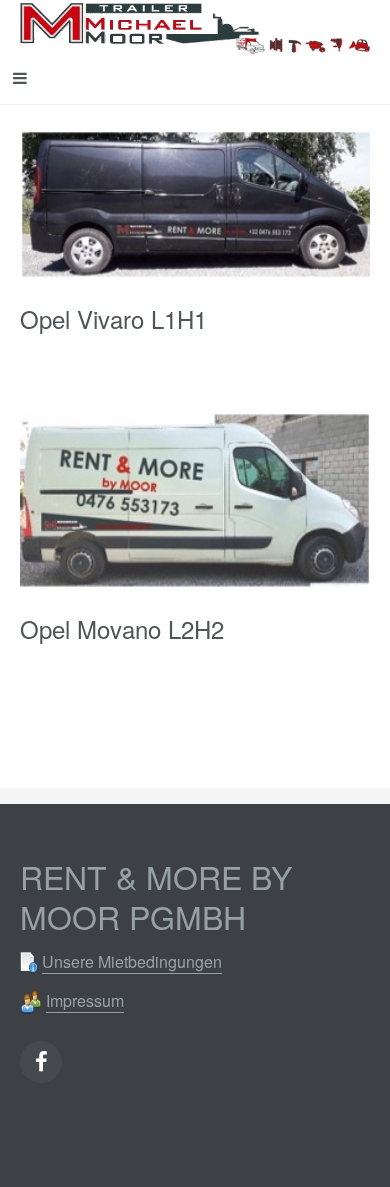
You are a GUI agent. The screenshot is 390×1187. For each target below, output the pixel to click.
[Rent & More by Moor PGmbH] (195, 26)
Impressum (85, 1000)
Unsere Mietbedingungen (132, 961)
